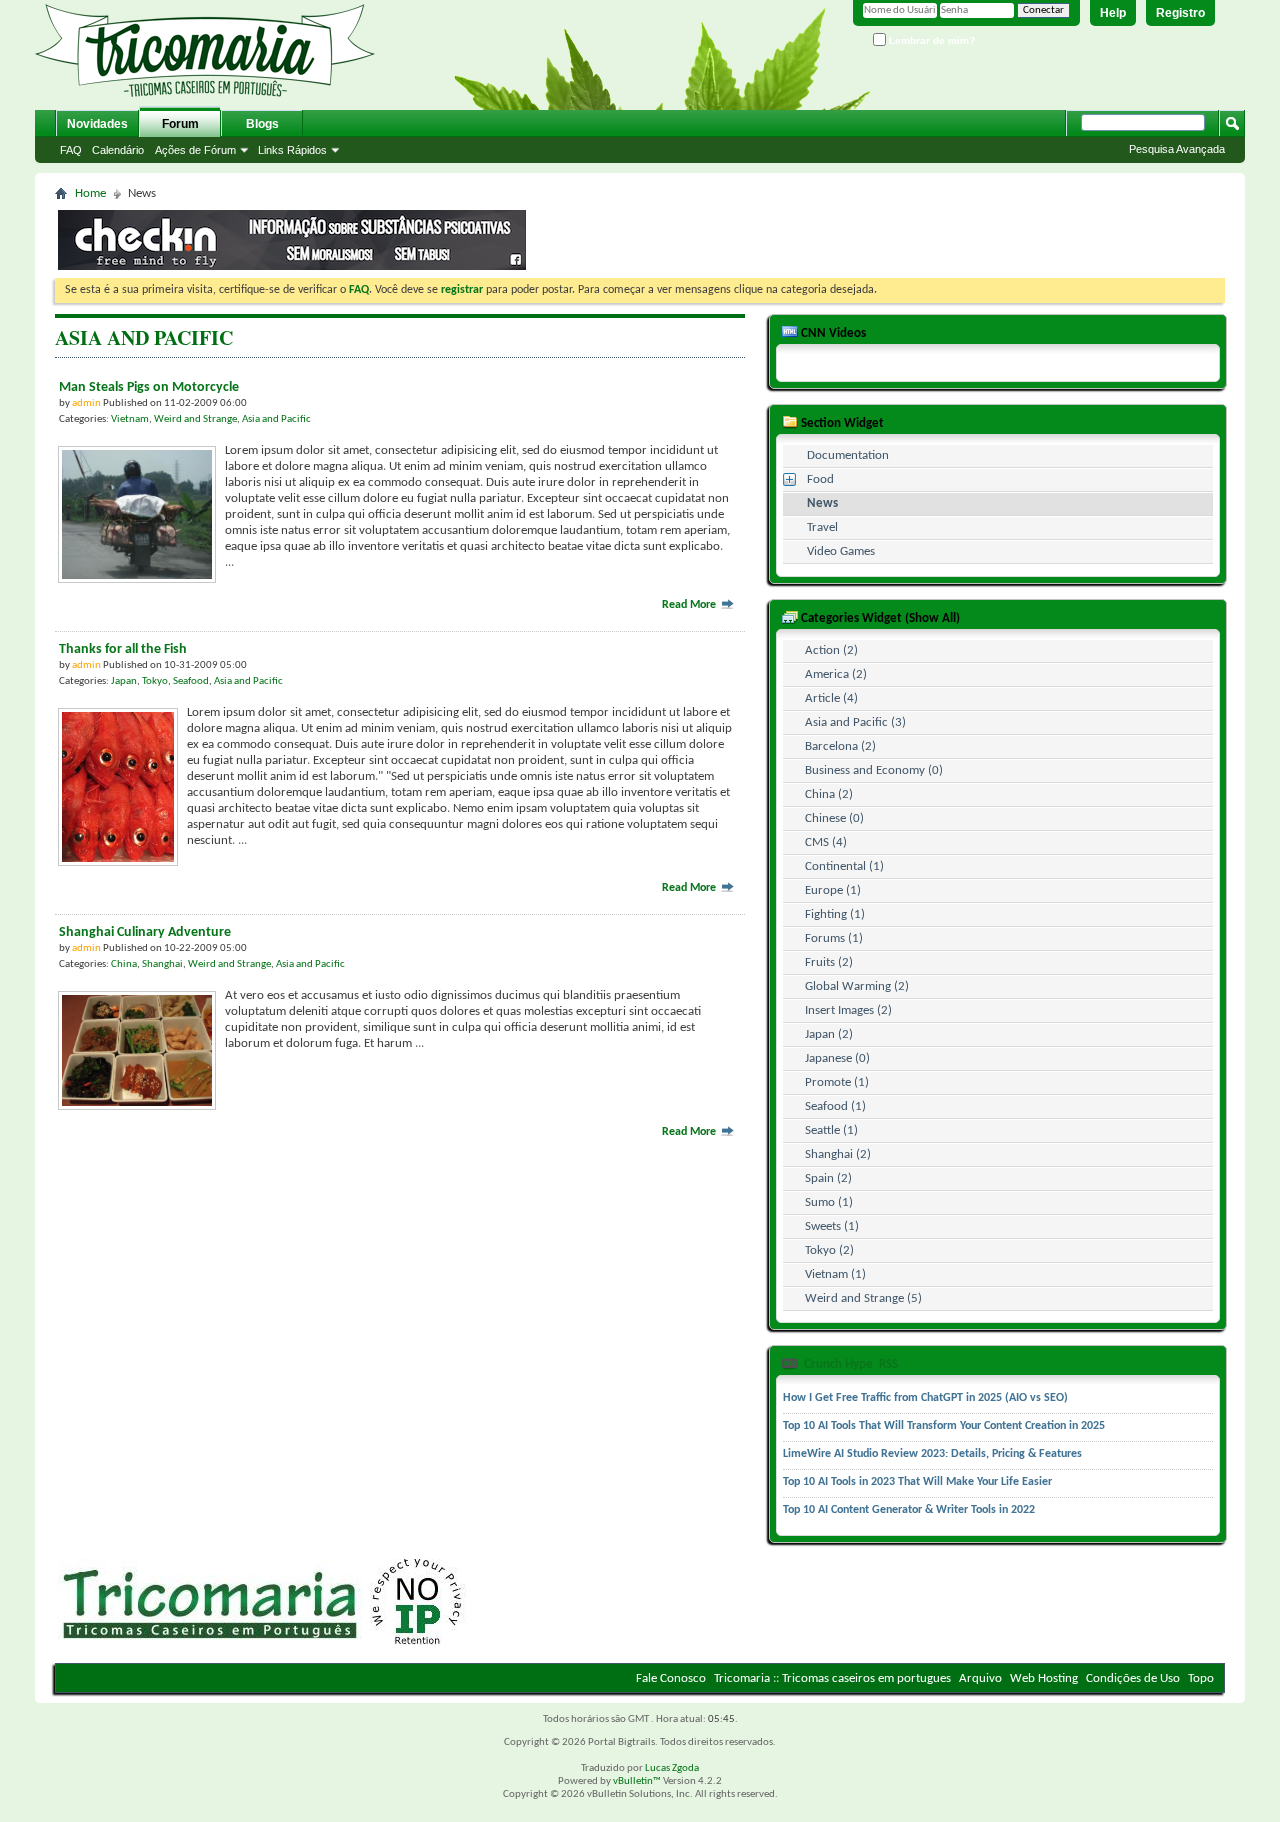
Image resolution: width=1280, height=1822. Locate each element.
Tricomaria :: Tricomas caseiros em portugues (832, 1678)
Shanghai (162, 964)
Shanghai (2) (838, 1154)
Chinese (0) (834, 818)
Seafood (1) (835, 1106)
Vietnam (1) (835, 1274)
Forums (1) (834, 938)
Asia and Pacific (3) (855, 722)
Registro (1180, 13)
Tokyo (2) (829, 1250)
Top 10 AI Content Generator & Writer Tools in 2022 (909, 1510)
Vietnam (130, 419)
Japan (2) (829, 1034)
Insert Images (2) (848, 1010)
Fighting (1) (835, 914)
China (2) (829, 794)
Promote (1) (837, 1082)
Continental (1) (844, 866)
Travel (822, 527)
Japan (124, 681)
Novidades (97, 124)
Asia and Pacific (276, 419)
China (124, 964)
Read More (690, 605)
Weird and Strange (195, 419)
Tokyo (155, 681)
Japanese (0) (837, 1058)
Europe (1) (833, 890)
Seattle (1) (831, 1130)
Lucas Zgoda (672, 1768)
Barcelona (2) (840, 746)
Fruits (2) (829, 962)
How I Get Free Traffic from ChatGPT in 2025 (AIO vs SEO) (925, 1398)
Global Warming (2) (857, 986)
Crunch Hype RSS (849, 1364)
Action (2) (831, 650)
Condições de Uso (1133, 1678)
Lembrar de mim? (930, 40)
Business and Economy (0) (874, 770)
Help (1113, 13)
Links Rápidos (292, 150)
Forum (180, 124)
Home (90, 193)
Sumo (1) (829, 1202)
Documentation (848, 455)
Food (820, 479)
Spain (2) (828, 1178)
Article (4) (831, 698)
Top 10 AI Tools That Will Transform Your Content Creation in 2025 (944, 1426)
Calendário (118, 150)
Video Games (841, 551)
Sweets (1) (832, 1226)
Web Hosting (1044, 1678)
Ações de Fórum (195, 150)
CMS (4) (826, 842)
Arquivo (980, 1678)
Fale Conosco (671, 1678)
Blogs (262, 124)
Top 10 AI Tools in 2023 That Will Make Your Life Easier (917, 1482)
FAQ (71, 150)
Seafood (191, 681)
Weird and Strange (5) (863, 1298)
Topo (1201, 1678)
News (822, 503)
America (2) (836, 674)
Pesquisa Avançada (1177, 149)
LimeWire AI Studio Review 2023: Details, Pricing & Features (932, 1454)
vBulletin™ (637, 1781)
